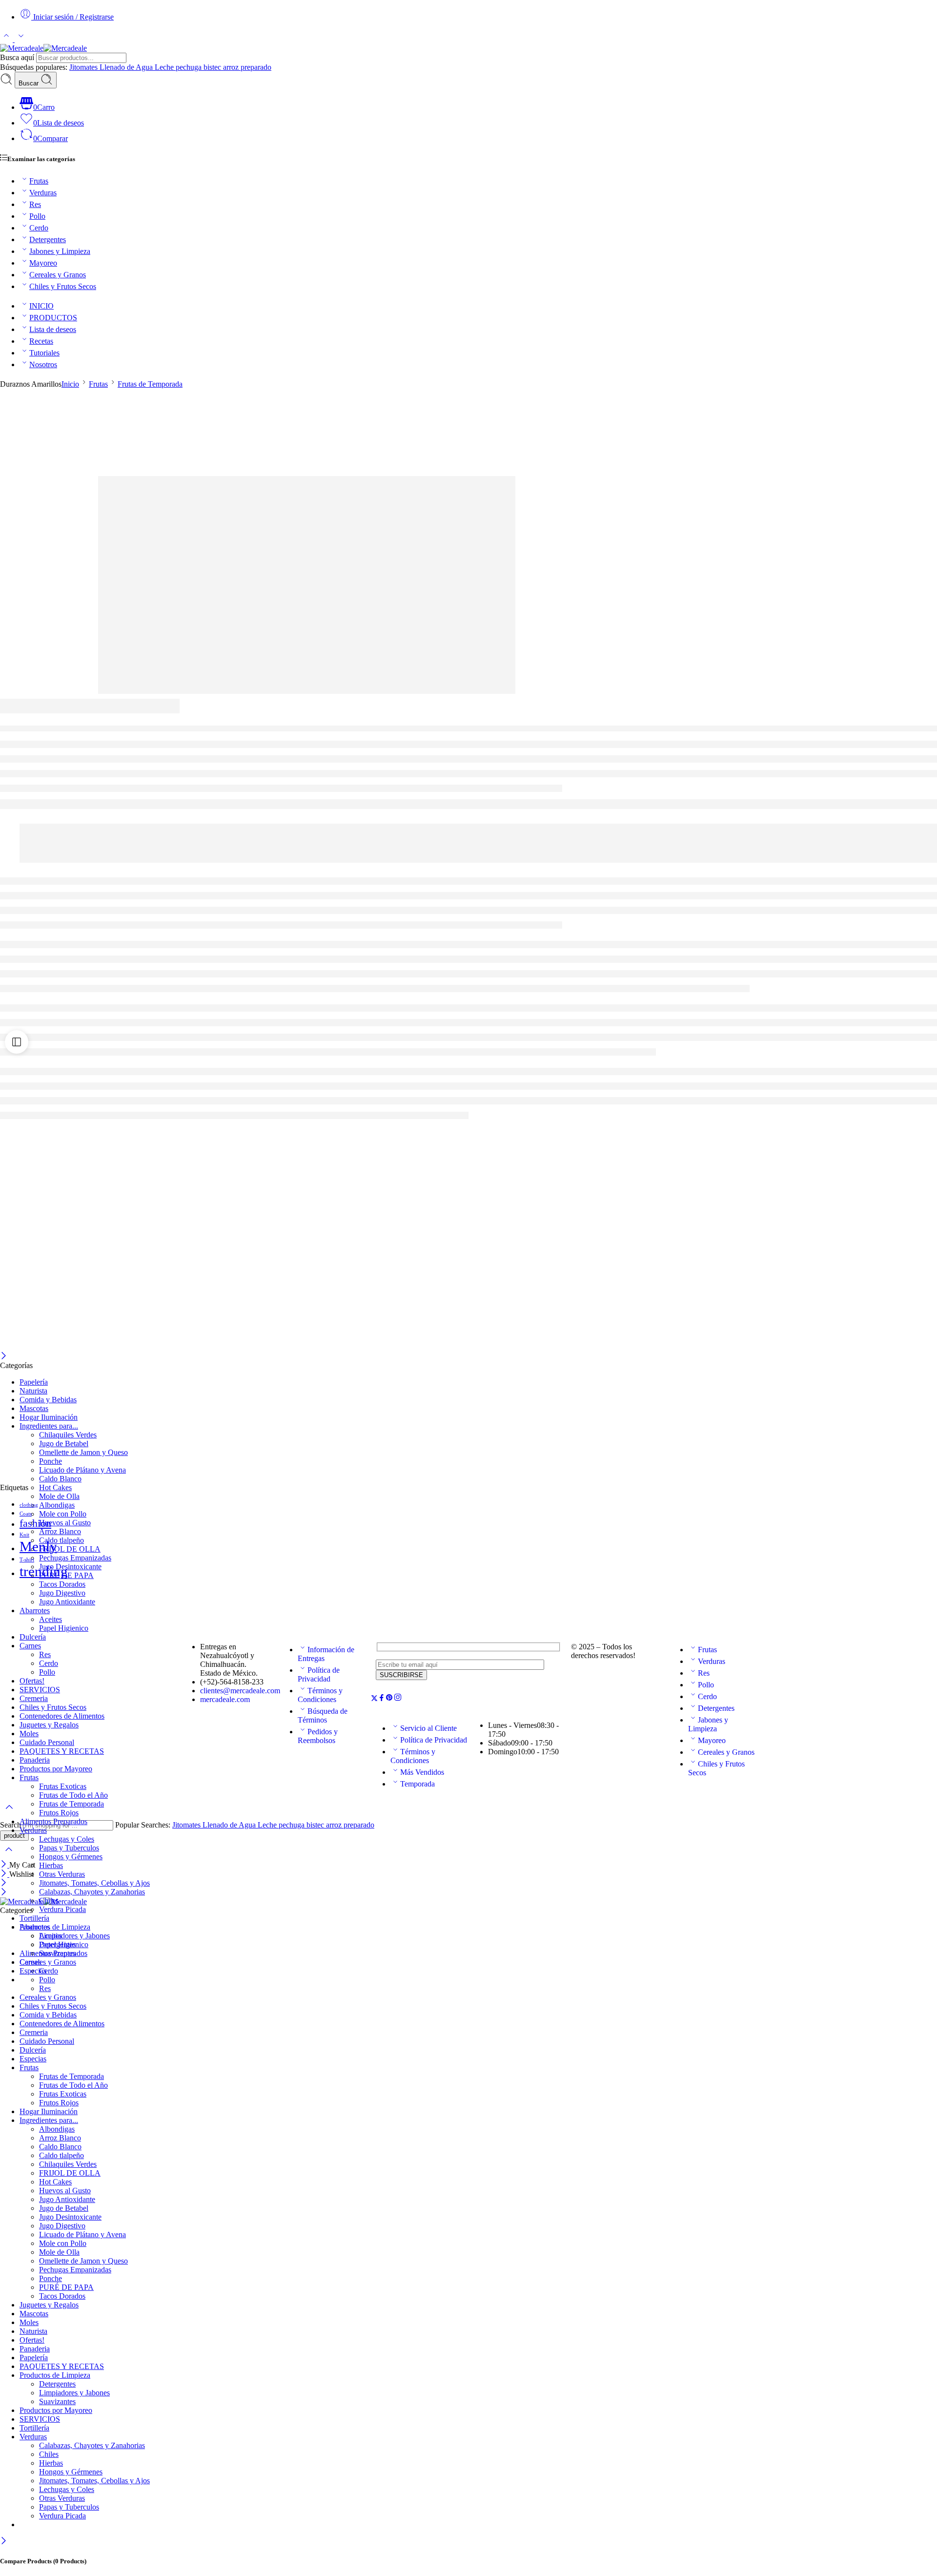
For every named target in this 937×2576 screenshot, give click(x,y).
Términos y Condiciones (320, 1695)
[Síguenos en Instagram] (398, 1699)
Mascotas (34, 1408)
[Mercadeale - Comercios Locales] (43, 48)
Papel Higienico (64, 1628)
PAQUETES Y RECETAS (62, 2366)
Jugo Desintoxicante (70, 1567)
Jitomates (84, 67)
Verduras (43, 193)
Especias (33, 1971)
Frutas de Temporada (150, 384)
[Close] (4, 2542)
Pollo (37, 216)
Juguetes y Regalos (49, 2305)
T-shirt (27, 1560)
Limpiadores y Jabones (74, 1936)
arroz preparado (247, 67)
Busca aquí (18, 57)
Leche (165, 67)
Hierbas (51, 1865)
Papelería (34, 1382)
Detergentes (48, 239)
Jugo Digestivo (62, 1593)
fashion (35, 1523)
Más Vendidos (422, 1772)
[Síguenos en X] (374, 1699)
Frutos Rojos (59, 1813)
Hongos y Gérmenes (71, 1857)
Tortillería (34, 1918)
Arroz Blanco (60, 1531)
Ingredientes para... (49, 1426)
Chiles (49, 1901)
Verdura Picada (62, 1909)
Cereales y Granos (58, 275)
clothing (29, 1505)
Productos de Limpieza (55, 1927)
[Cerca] (4, 1357)
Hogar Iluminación (49, 1417)
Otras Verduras (62, 1874)
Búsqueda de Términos (323, 1715)
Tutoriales (44, 353)
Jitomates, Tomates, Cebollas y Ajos (94, 1883)
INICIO (41, 306)
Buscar (30, 83)
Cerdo (39, 228)
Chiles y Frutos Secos (63, 286)
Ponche (51, 1461)
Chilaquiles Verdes (68, 1435)
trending (44, 1571)
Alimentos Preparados (53, 1821)
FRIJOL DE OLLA (70, 1549)
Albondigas (57, 1505)
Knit (24, 1535)
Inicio (70, 384)
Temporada (418, 1784)
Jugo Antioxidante (67, 1602)
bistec (213, 67)
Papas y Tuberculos (69, 1848)
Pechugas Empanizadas (75, 1558)
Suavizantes (57, 1953)
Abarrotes (35, 1610)
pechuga (190, 67)
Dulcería (33, 2050)
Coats (26, 1514)
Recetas (41, 341)
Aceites (51, 1619)
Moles (29, 2322)
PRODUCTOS (53, 318)
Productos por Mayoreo (56, 2410)
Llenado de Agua (127, 67)
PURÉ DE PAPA (66, 2287)
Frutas (39, 181)
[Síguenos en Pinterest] (389, 1699)
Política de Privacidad (319, 1674)
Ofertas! (32, 2340)
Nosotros (43, 364)
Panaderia (35, 2349)
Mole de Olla (59, 1496)
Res (35, 204)
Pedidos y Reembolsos (318, 1736)
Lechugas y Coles (67, 1839)
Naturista (33, 1391)
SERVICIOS (40, 2419)
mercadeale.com (225, 1699)
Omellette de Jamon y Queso (83, 1452)
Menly (38, 1546)
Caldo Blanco (60, 1479)
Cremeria (34, 2032)
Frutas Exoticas (63, 2094)
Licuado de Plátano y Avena (82, 1470)
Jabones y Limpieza (60, 251)
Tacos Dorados (62, 1584)
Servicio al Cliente (428, 1728)
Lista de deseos (53, 329)
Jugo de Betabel (64, 1444)
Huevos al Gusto (65, 1523)
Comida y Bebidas (48, 1400)
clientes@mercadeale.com (240, 1691)
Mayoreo (43, 263)
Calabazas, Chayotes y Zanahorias (92, 1892)
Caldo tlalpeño (61, 1540)
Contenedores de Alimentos (62, 2024)
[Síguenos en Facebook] (382, 1699)
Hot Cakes (55, 1487)
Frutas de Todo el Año (73, 2085)
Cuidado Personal (47, 2041)
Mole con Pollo (63, 1514)
